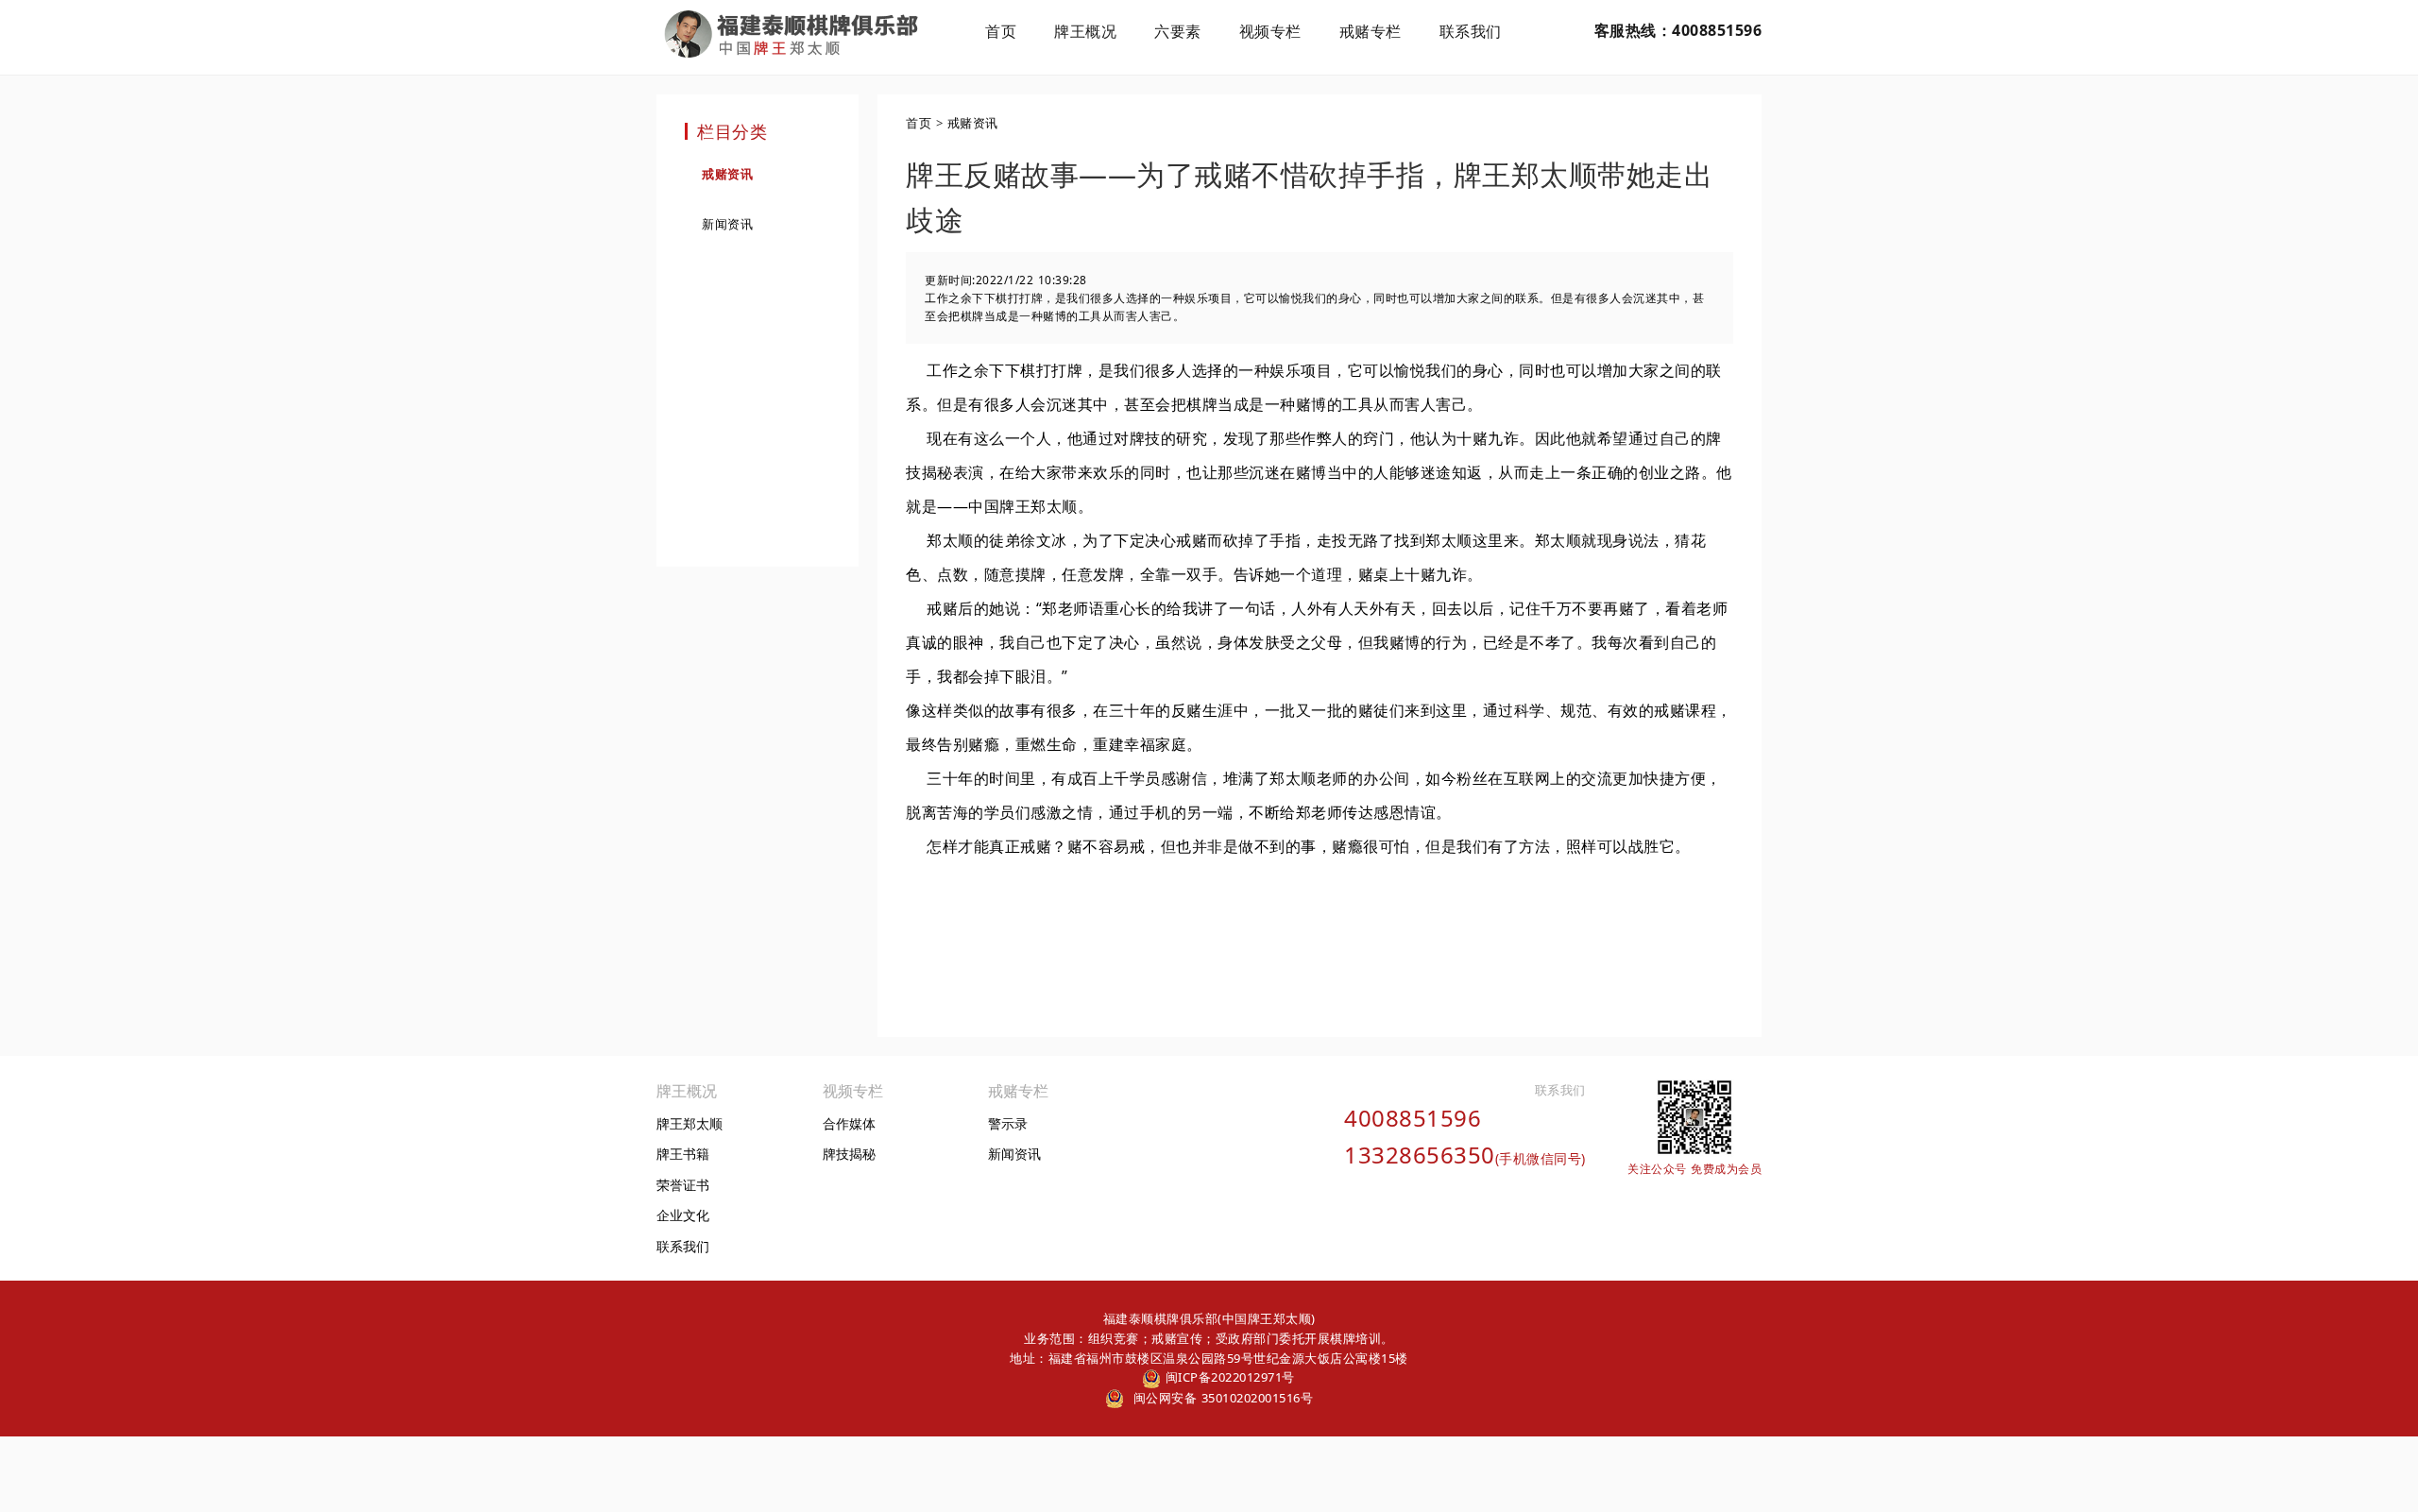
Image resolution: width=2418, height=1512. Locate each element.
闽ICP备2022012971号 (1228, 1377)
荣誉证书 (683, 1185)
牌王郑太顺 (690, 1123)
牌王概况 (1085, 31)
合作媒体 (849, 1123)
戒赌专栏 (1371, 31)
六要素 (1178, 31)
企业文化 (683, 1215)
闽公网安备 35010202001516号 (1221, 1398)
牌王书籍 (683, 1154)
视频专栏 (1270, 31)
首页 (1001, 31)
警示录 (1008, 1123)
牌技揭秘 (849, 1154)
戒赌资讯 (727, 174)
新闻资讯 (727, 224)
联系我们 (1471, 31)
